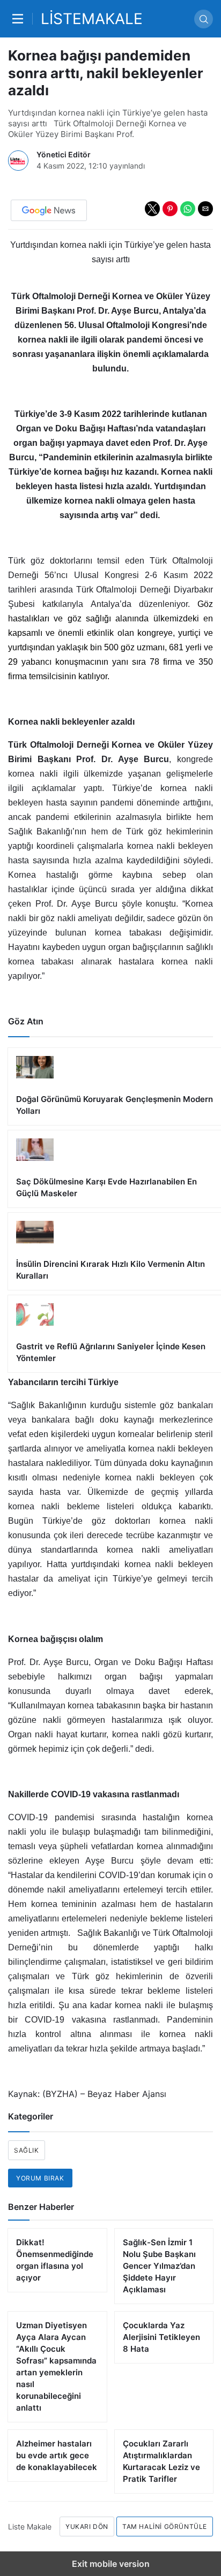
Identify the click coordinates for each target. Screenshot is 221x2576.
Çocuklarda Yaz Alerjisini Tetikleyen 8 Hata (161, 2337)
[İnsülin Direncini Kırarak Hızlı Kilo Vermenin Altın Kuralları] (115, 1251)
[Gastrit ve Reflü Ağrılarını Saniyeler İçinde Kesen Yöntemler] (115, 1334)
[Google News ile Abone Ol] (49, 210)
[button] (152, 209)
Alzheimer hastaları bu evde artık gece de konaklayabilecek (57, 2455)
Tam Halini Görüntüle (165, 2526)
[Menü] (20, 19)
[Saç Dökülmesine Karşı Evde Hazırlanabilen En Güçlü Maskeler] (115, 1169)
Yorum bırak (40, 2178)
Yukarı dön (87, 2526)
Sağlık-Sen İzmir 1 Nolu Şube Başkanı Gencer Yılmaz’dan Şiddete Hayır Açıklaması (159, 2266)
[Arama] (204, 19)
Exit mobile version (111, 2564)
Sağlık (27, 2150)
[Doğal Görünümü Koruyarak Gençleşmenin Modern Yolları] (115, 1086)
